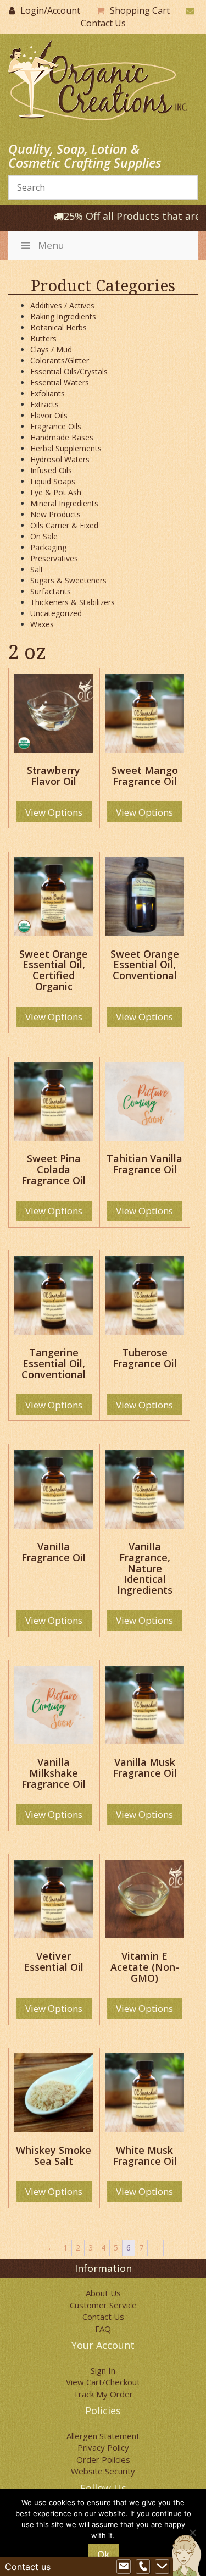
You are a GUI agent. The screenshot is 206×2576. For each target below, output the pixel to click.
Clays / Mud (51, 349)
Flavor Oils (49, 415)
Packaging (48, 547)
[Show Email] (124, 2567)
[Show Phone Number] (143, 2567)
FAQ (103, 2329)
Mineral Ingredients (64, 503)
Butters (43, 338)
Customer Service (103, 2305)
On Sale (44, 536)
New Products (55, 514)
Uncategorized (56, 613)
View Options (54, 812)
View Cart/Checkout (103, 2382)
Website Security (103, 2471)
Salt (37, 569)
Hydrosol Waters (60, 459)
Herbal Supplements (66, 448)
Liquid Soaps (53, 481)
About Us (103, 2293)
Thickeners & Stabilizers (73, 602)
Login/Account (50, 10)
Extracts (44, 404)
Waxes (42, 624)
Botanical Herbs (59, 327)
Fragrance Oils (56, 426)
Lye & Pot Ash (56, 492)
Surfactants (51, 591)
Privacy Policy (103, 2447)
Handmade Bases (62, 437)
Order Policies (103, 2459)
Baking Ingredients (63, 316)
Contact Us (103, 23)
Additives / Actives (62, 305)
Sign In (103, 2370)
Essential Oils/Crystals (69, 371)
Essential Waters (60, 382)
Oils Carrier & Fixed (64, 525)
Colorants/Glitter (60, 360)
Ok (103, 2555)
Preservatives (54, 558)
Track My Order (103, 2394)
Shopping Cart (140, 10)
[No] (192, 2533)
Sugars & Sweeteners (68, 580)
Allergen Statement (103, 2436)
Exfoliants (48, 393)
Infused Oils (51, 470)
